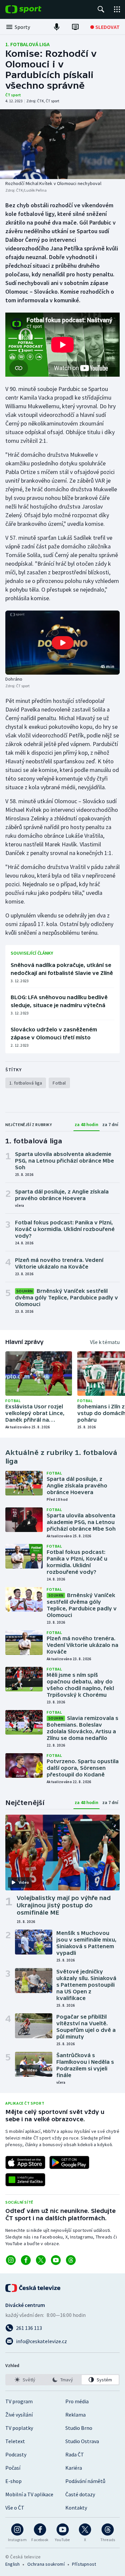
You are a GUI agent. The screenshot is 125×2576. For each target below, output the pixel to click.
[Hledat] (101, 9)
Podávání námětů (85, 2481)
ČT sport (13, 95)
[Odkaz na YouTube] (56, 2260)
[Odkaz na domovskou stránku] (33, 9)
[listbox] (62, 2380)
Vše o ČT (15, 2508)
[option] (25, 2380)
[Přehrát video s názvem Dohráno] (63, 643)
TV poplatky (19, 2428)
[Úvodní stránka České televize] (33, 2288)
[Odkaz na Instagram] (11, 2260)
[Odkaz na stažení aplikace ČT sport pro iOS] (25, 2162)
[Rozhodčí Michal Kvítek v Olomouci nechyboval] (62, 144)
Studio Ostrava (82, 2441)
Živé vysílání (19, 2415)
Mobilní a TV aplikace (29, 2494)
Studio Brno (79, 2428)
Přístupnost (84, 2564)
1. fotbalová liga (27, 44)
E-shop (13, 2481)
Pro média (77, 2401)
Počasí (13, 2468)
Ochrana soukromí (46, 2564)
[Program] (75, 27)
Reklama (75, 2415)
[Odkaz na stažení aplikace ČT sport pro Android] (69, 2162)
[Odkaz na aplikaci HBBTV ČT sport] (25, 2180)
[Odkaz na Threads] (71, 2260)
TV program (19, 2401)
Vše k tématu (105, 1342)
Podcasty (16, 2454)
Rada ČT (75, 2454)
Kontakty (76, 2508)
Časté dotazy (80, 2494)
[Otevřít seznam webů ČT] (117, 9)
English (12, 2564)
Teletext (15, 2441)
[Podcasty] (57, 27)
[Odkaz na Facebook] (26, 2260)
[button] (62, 643)
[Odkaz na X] (41, 2260)
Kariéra (74, 2468)
